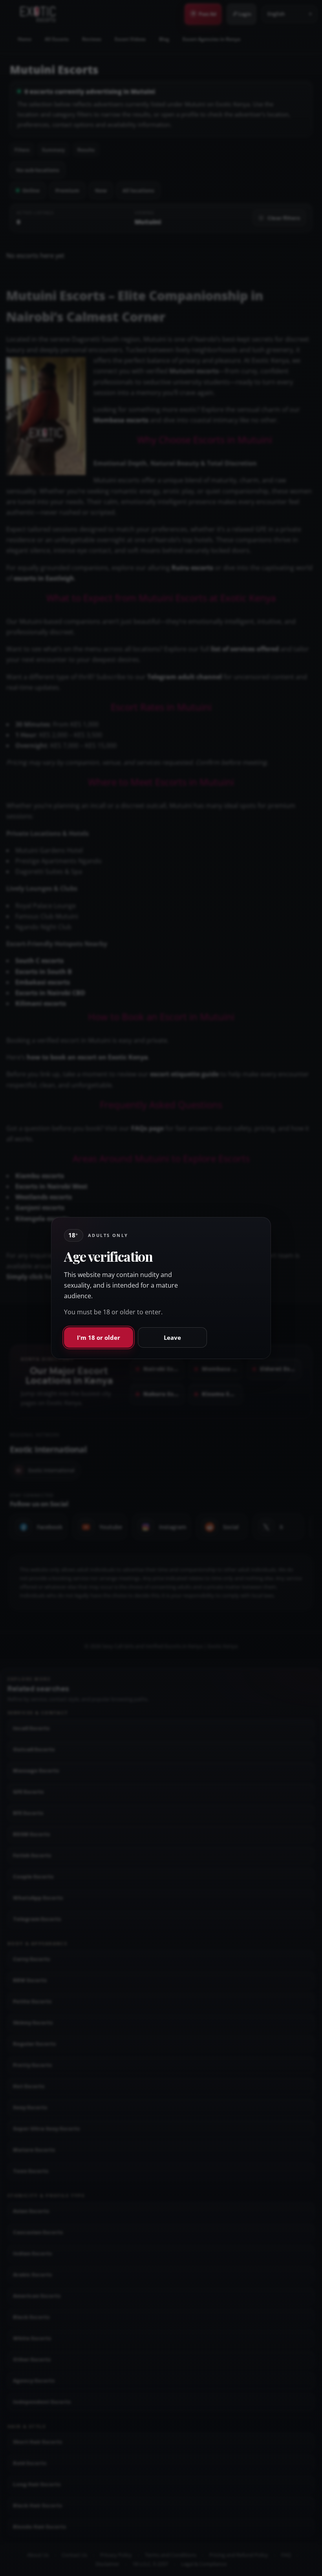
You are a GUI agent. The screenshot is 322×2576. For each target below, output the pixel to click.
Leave (172, 1337)
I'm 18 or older (99, 1337)
